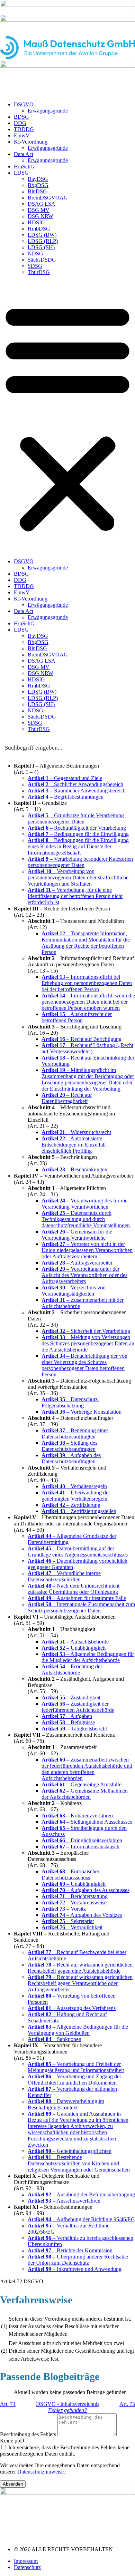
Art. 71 (8, 2404)
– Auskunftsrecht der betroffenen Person (77, 1017)
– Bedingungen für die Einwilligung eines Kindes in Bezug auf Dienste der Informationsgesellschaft (78, 846)
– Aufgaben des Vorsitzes (82, 1915)
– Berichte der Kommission (70, 2250)
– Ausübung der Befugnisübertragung (81, 2194)
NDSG (35, 253)
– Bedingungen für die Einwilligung (78, 834)
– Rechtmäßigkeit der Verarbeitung (77, 828)
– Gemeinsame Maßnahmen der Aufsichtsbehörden (85, 1794)
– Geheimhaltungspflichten (70, 2151)
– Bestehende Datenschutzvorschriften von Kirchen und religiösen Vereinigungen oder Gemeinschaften (79, 2163)
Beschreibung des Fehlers (29, 2434)
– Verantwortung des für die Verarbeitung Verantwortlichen (84, 1204)
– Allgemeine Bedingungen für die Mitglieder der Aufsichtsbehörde (88, 1657)
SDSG (35, 266)
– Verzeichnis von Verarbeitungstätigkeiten (74, 1291)
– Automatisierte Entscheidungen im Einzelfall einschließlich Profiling (74, 1145)
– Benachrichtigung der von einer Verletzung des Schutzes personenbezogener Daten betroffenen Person (84, 1365)
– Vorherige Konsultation (82, 1412)
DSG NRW (40, 216)
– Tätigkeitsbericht (74, 1729)
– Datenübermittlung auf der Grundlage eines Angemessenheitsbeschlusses (78, 1552)
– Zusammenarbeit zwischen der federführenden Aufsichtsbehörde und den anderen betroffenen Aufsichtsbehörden (87, 1769)
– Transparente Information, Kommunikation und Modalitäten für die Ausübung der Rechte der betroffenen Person (86, 943)
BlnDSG (37, 191)
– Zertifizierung (71, 1505)
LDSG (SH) (41, 247)
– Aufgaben (67, 1716)
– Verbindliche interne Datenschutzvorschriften (64, 1576)
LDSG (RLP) (43, 241)
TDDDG (24, 129)
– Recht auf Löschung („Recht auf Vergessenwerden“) (87, 1048)
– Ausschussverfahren (64, 2201)
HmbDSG (39, 229)
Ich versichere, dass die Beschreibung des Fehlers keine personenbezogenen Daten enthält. (65, 2451)
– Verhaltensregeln (74, 1486)
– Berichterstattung (75, 1896)
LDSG (21, 173)
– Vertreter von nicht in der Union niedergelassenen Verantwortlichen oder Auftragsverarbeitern (87, 1250)
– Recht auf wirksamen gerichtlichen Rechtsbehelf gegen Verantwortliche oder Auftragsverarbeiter (80, 1983)
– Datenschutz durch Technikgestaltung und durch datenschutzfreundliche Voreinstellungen (86, 1219)
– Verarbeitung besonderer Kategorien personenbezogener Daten (80, 862)
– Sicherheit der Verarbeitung (86, 1331)
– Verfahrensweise (74, 1902)
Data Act (24, 154)
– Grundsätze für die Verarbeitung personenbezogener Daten (76, 818)
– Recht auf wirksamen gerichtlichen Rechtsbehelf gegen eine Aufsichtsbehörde (80, 1968)
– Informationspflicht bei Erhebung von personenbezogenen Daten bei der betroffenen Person (87, 983)
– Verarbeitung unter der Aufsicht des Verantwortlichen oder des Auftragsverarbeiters (84, 1275)
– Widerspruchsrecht (76, 1132)
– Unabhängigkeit (74, 1648)
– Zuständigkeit (71, 1697)
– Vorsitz (64, 1909)
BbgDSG (38, 185)
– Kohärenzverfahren (77, 1816)
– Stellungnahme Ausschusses (87, 1822)
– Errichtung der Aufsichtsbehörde (72, 1670)
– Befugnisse (68, 1722)
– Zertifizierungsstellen (79, 1511)
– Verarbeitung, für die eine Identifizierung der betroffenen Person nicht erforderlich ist (75, 896)
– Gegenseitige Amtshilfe (82, 1784)
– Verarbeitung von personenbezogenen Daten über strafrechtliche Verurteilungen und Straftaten (78, 877)
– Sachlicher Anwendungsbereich (75, 784)
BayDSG (38, 179)
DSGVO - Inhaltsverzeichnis (68, 2404)
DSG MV (39, 210)
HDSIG (36, 222)
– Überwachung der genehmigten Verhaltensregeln (76, 1496)
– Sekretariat (68, 1921)
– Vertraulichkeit (72, 1927)
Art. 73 (127, 2404)
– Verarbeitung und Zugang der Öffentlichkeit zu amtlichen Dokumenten (74, 2080)
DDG (20, 123)
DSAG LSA (42, 204)
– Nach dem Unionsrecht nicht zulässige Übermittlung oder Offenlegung (74, 1589)
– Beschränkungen (74, 1169)
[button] (67, 417)
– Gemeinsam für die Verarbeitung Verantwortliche (77, 1235)
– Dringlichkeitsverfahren (82, 1840)
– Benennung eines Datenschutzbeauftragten (75, 1433)
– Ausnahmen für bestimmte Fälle (77, 1598)
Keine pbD (12, 2441)
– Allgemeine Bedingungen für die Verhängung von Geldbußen (78, 2030)
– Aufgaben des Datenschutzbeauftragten (71, 1458)
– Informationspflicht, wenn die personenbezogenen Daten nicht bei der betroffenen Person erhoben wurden (88, 1002)
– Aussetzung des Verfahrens (72, 2008)
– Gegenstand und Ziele (65, 778)
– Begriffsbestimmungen (66, 797)
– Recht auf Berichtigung (82, 1039)
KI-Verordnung (31, 142)
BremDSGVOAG (48, 198)
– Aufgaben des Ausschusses (85, 1890)
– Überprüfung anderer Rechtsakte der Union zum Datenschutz (78, 2260)
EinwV (22, 135)
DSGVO (24, 104)
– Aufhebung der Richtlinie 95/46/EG (81, 2219)
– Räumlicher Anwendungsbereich (77, 791)
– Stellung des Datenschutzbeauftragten (69, 1446)
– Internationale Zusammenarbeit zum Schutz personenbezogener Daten (81, 1607)
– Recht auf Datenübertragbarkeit (67, 1098)
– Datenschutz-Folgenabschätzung (70, 1402)
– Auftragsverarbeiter (77, 1263)
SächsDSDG (42, 260)
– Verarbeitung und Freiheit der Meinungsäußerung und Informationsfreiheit (76, 2067)
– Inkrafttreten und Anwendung (75, 2269)
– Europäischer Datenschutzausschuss (70, 1875)
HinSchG (24, 167)
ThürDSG (39, 272)
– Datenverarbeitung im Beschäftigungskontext (66, 2104)
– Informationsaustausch (80, 1847)
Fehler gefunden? (67, 2410)
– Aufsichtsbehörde (75, 1642)
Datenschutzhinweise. (41, 2472)
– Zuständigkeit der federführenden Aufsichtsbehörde (78, 1707)
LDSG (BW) (42, 235)
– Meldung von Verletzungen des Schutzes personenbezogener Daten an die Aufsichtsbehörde (88, 1343)
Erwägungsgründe (48, 111)
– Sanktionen (55, 2039)
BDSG (21, 117)
